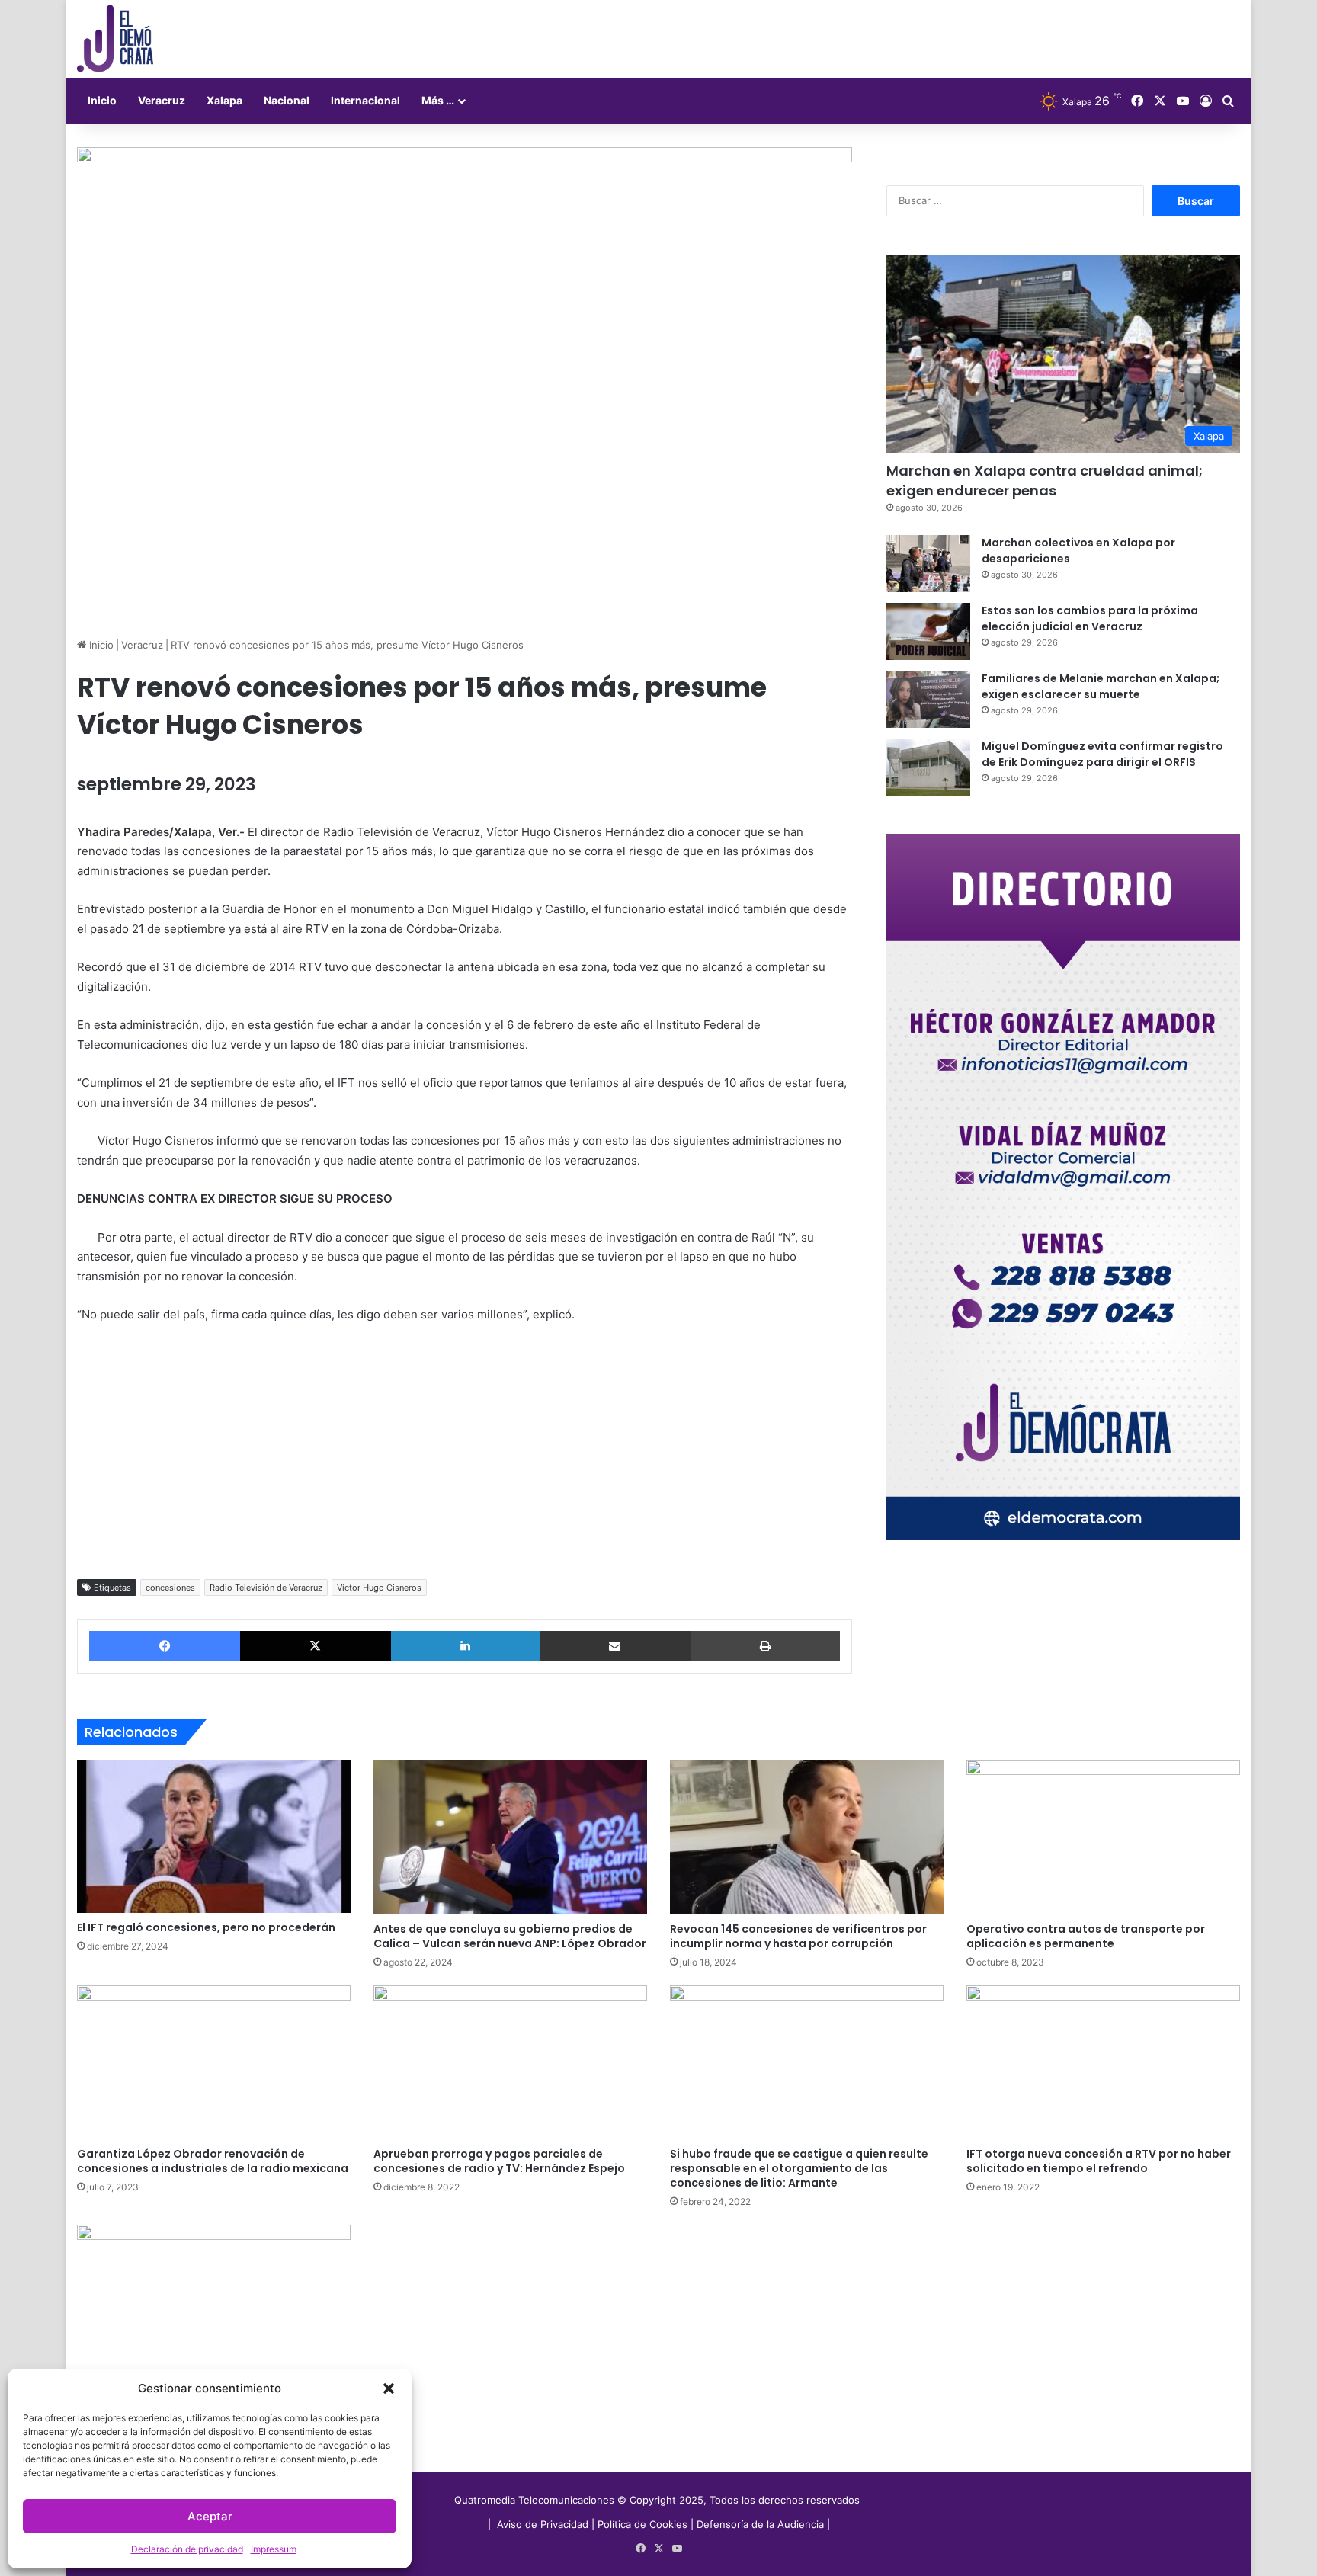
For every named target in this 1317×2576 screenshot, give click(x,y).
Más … (438, 100)
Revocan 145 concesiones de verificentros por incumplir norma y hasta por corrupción (798, 1936)
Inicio (102, 100)
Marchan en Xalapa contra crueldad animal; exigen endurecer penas (1045, 480)
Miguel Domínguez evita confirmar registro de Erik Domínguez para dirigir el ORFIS (1102, 754)
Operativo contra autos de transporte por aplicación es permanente (1086, 1936)
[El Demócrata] (115, 39)
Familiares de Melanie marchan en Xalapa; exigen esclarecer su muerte (1101, 686)
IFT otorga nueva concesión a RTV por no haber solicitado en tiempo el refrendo (1099, 2161)
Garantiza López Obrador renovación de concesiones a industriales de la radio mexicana (213, 2161)
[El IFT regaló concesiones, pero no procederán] (214, 1836)
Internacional (365, 100)
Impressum (274, 2549)
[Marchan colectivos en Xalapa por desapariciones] (928, 564)
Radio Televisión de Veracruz (266, 1588)
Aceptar (210, 2516)
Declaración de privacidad (187, 2549)
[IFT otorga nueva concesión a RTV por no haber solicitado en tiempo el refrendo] (1103, 2062)
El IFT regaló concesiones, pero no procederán (206, 1927)
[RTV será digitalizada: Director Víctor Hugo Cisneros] (214, 2302)
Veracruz (162, 100)
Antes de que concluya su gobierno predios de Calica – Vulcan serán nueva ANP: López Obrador (510, 1936)
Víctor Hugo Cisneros (379, 1588)
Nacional (287, 100)
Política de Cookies (642, 2524)
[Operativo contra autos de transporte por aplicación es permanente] (1103, 1837)
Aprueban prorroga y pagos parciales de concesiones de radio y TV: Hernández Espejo (499, 2161)
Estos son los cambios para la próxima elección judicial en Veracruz (1090, 618)
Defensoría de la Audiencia (760, 2524)
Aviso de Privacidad (544, 2524)
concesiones (170, 1588)
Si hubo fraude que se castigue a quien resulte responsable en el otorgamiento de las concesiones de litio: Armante (799, 2168)
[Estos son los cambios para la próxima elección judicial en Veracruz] (928, 631)
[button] (389, 2389)
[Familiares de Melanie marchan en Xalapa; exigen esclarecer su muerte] (928, 699)
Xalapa (224, 100)
